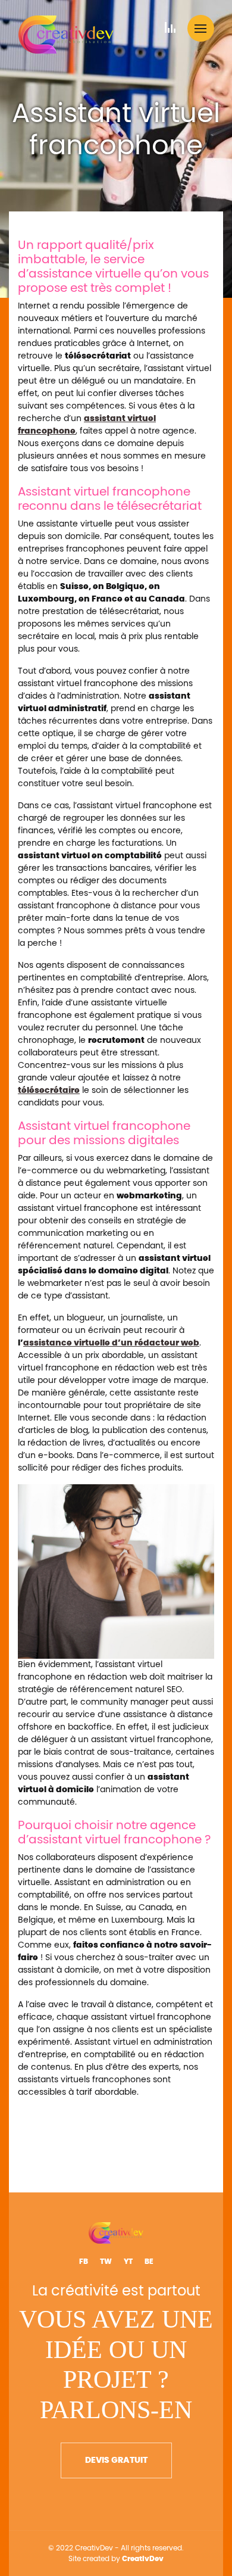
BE (149, 2262)
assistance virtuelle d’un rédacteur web (111, 1343)
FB (84, 2262)
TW (106, 2262)
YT (128, 2262)
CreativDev (143, 2559)
